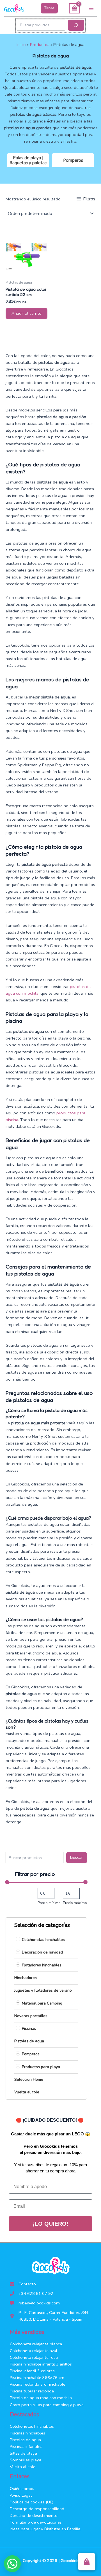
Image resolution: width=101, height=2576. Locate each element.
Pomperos (73, 160)
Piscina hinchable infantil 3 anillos (41, 2364)
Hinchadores (26, 1978)
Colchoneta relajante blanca (36, 2344)
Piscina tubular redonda (32, 2391)
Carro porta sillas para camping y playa (47, 2405)
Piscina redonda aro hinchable (38, 2384)
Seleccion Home (29, 2079)
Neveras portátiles (31, 2016)
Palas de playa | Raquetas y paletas (28, 160)
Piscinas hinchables (27, 2433)
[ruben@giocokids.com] (35, 2303)
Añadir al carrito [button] (27, 313)
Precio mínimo (49, 1903)
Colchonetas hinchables (43, 1940)
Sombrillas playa (26, 2460)
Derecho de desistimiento (34, 2515)
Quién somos (22, 2489)
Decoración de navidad (42, 1952)
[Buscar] (76, 25)
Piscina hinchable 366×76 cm (37, 2378)
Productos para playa (41, 2067)
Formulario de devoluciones (36, 2522)
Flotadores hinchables (42, 1965)
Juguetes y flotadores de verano (43, 1990)
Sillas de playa (23, 2453)
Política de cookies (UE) (32, 2502)
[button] (49, 8)
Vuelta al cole (27, 2092)
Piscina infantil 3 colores (32, 2371)
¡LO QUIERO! (51, 2224)
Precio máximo (75, 1903)
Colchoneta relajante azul (34, 2351)
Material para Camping (42, 2003)
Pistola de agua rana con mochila (41, 2398)
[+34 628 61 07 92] (32, 2293)
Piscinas (29, 2028)
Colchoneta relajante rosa (34, 2357)
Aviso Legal (21, 2495)
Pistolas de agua (29, 2041)
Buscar (76, 1857)
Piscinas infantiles (26, 2447)
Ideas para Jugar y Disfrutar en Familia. (45, 2529)
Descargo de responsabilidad (37, 2509)
